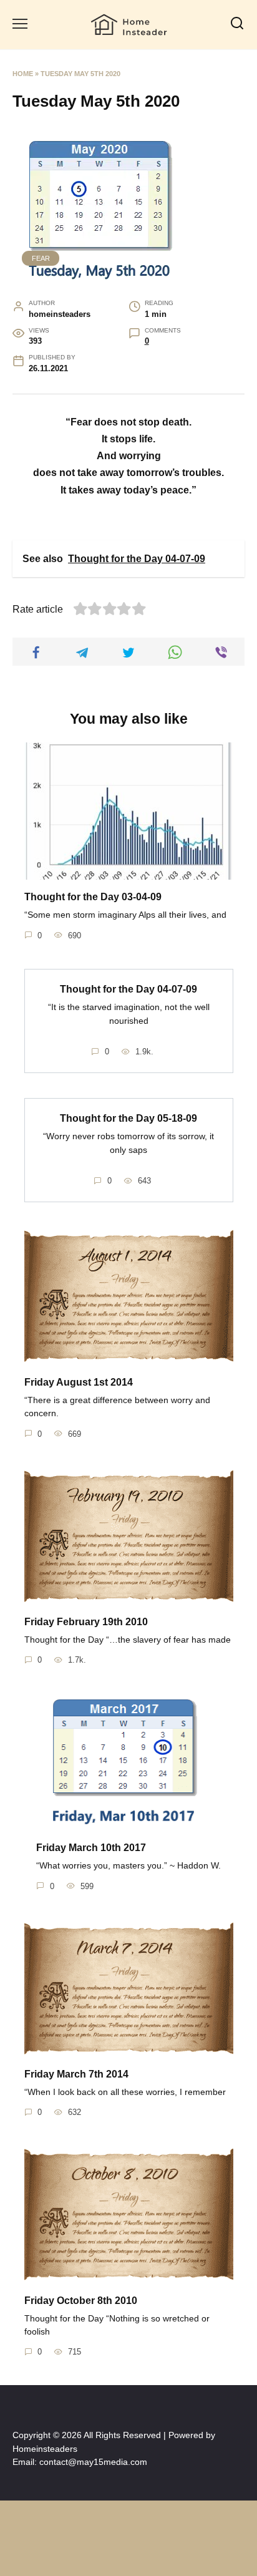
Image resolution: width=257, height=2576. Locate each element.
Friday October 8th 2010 (81, 2300)
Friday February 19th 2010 (86, 1622)
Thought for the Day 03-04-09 (93, 897)
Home (23, 74)
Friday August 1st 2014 (79, 1382)
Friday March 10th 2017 (91, 1848)
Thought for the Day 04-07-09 (128, 989)
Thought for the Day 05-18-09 (128, 1118)
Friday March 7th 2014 (76, 2074)
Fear (41, 258)
